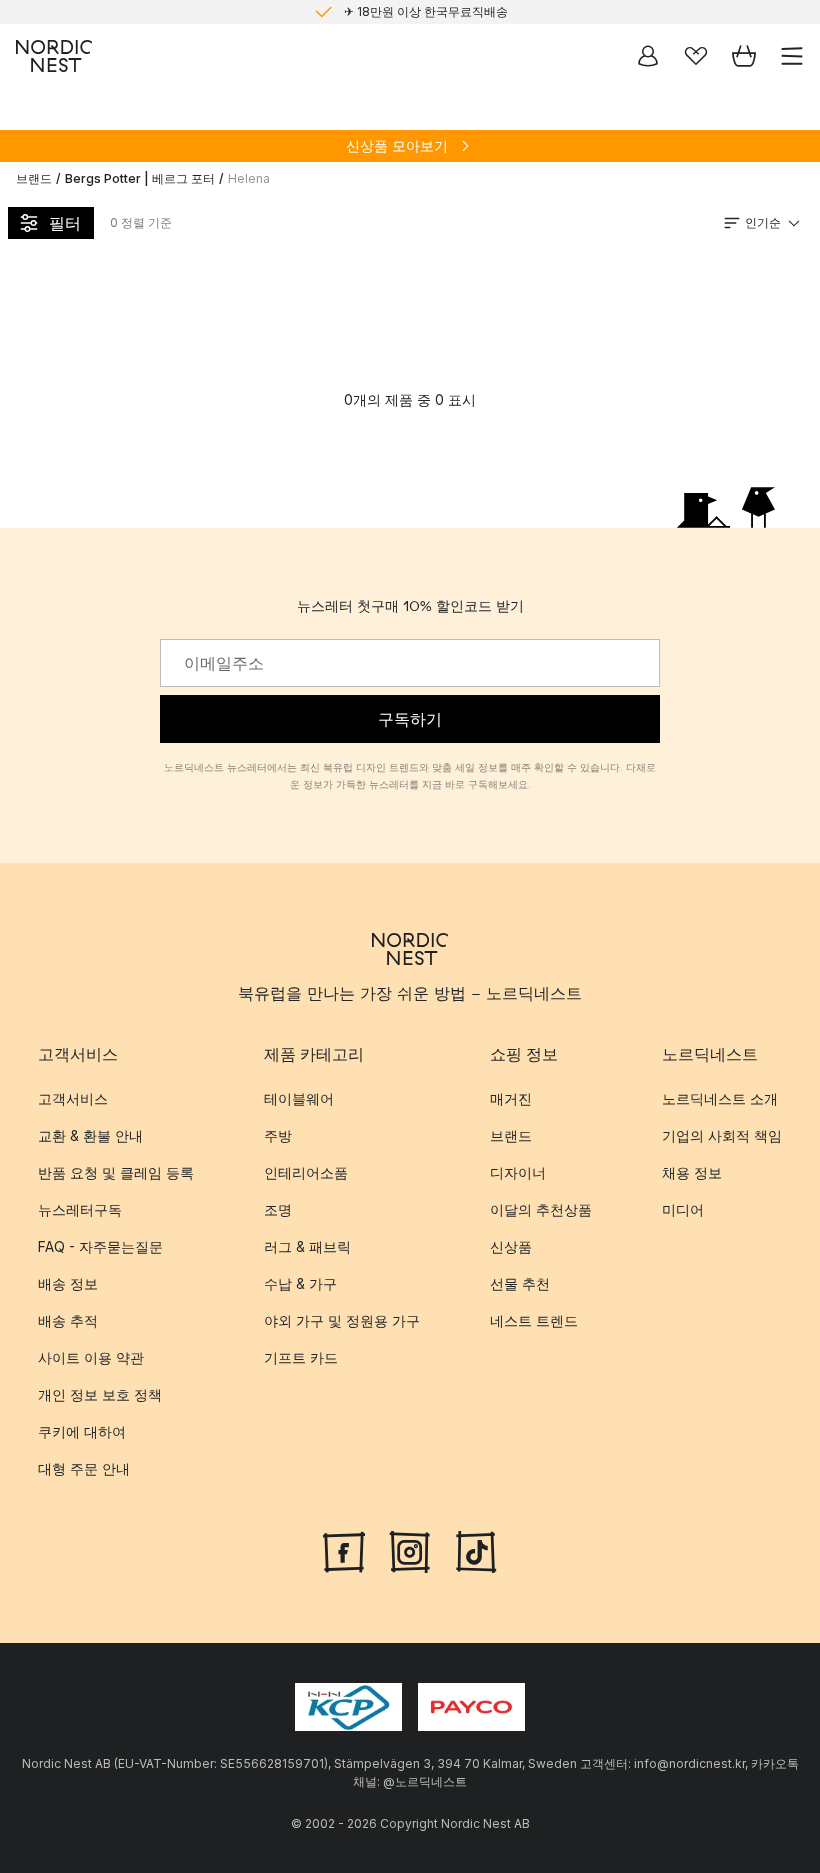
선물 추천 (520, 1283)
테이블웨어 (299, 1098)
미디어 (683, 1209)
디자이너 (518, 1172)
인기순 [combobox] (763, 222)
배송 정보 (68, 1283)
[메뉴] (792, 56)
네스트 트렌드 (534, 1320)
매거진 (511, 1098)
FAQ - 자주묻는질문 (100, 1246)
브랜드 (34, 178)
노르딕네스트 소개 (720, 1098)
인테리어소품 (306, 1172)
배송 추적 (68, 1320)
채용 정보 (692, 1172)
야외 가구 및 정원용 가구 (342, 1320)
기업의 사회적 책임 (722, 1135)
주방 (278, 1135)
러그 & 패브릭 (307, 1246)
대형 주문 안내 (84, 1468)
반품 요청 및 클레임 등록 (116, 1172)
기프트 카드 (301, 1357)
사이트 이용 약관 (91, 1357)
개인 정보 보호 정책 (100, 1394)
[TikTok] (476, 1550)
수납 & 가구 (300, 1283)
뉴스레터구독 (80, 1209)
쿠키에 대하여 (82, 1431)
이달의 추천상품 (541, 1209)
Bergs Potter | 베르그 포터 (140, 178)
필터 (65, 223)
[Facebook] (344, 1550)
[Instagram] (410, 1550)
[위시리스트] (696, 56)
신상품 (511, 1246)
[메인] (54, 56)
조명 (278, 1209)
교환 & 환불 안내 (90, 1135)
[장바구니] (744, 56)
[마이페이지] (648, 56)
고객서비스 (73, 1098)
